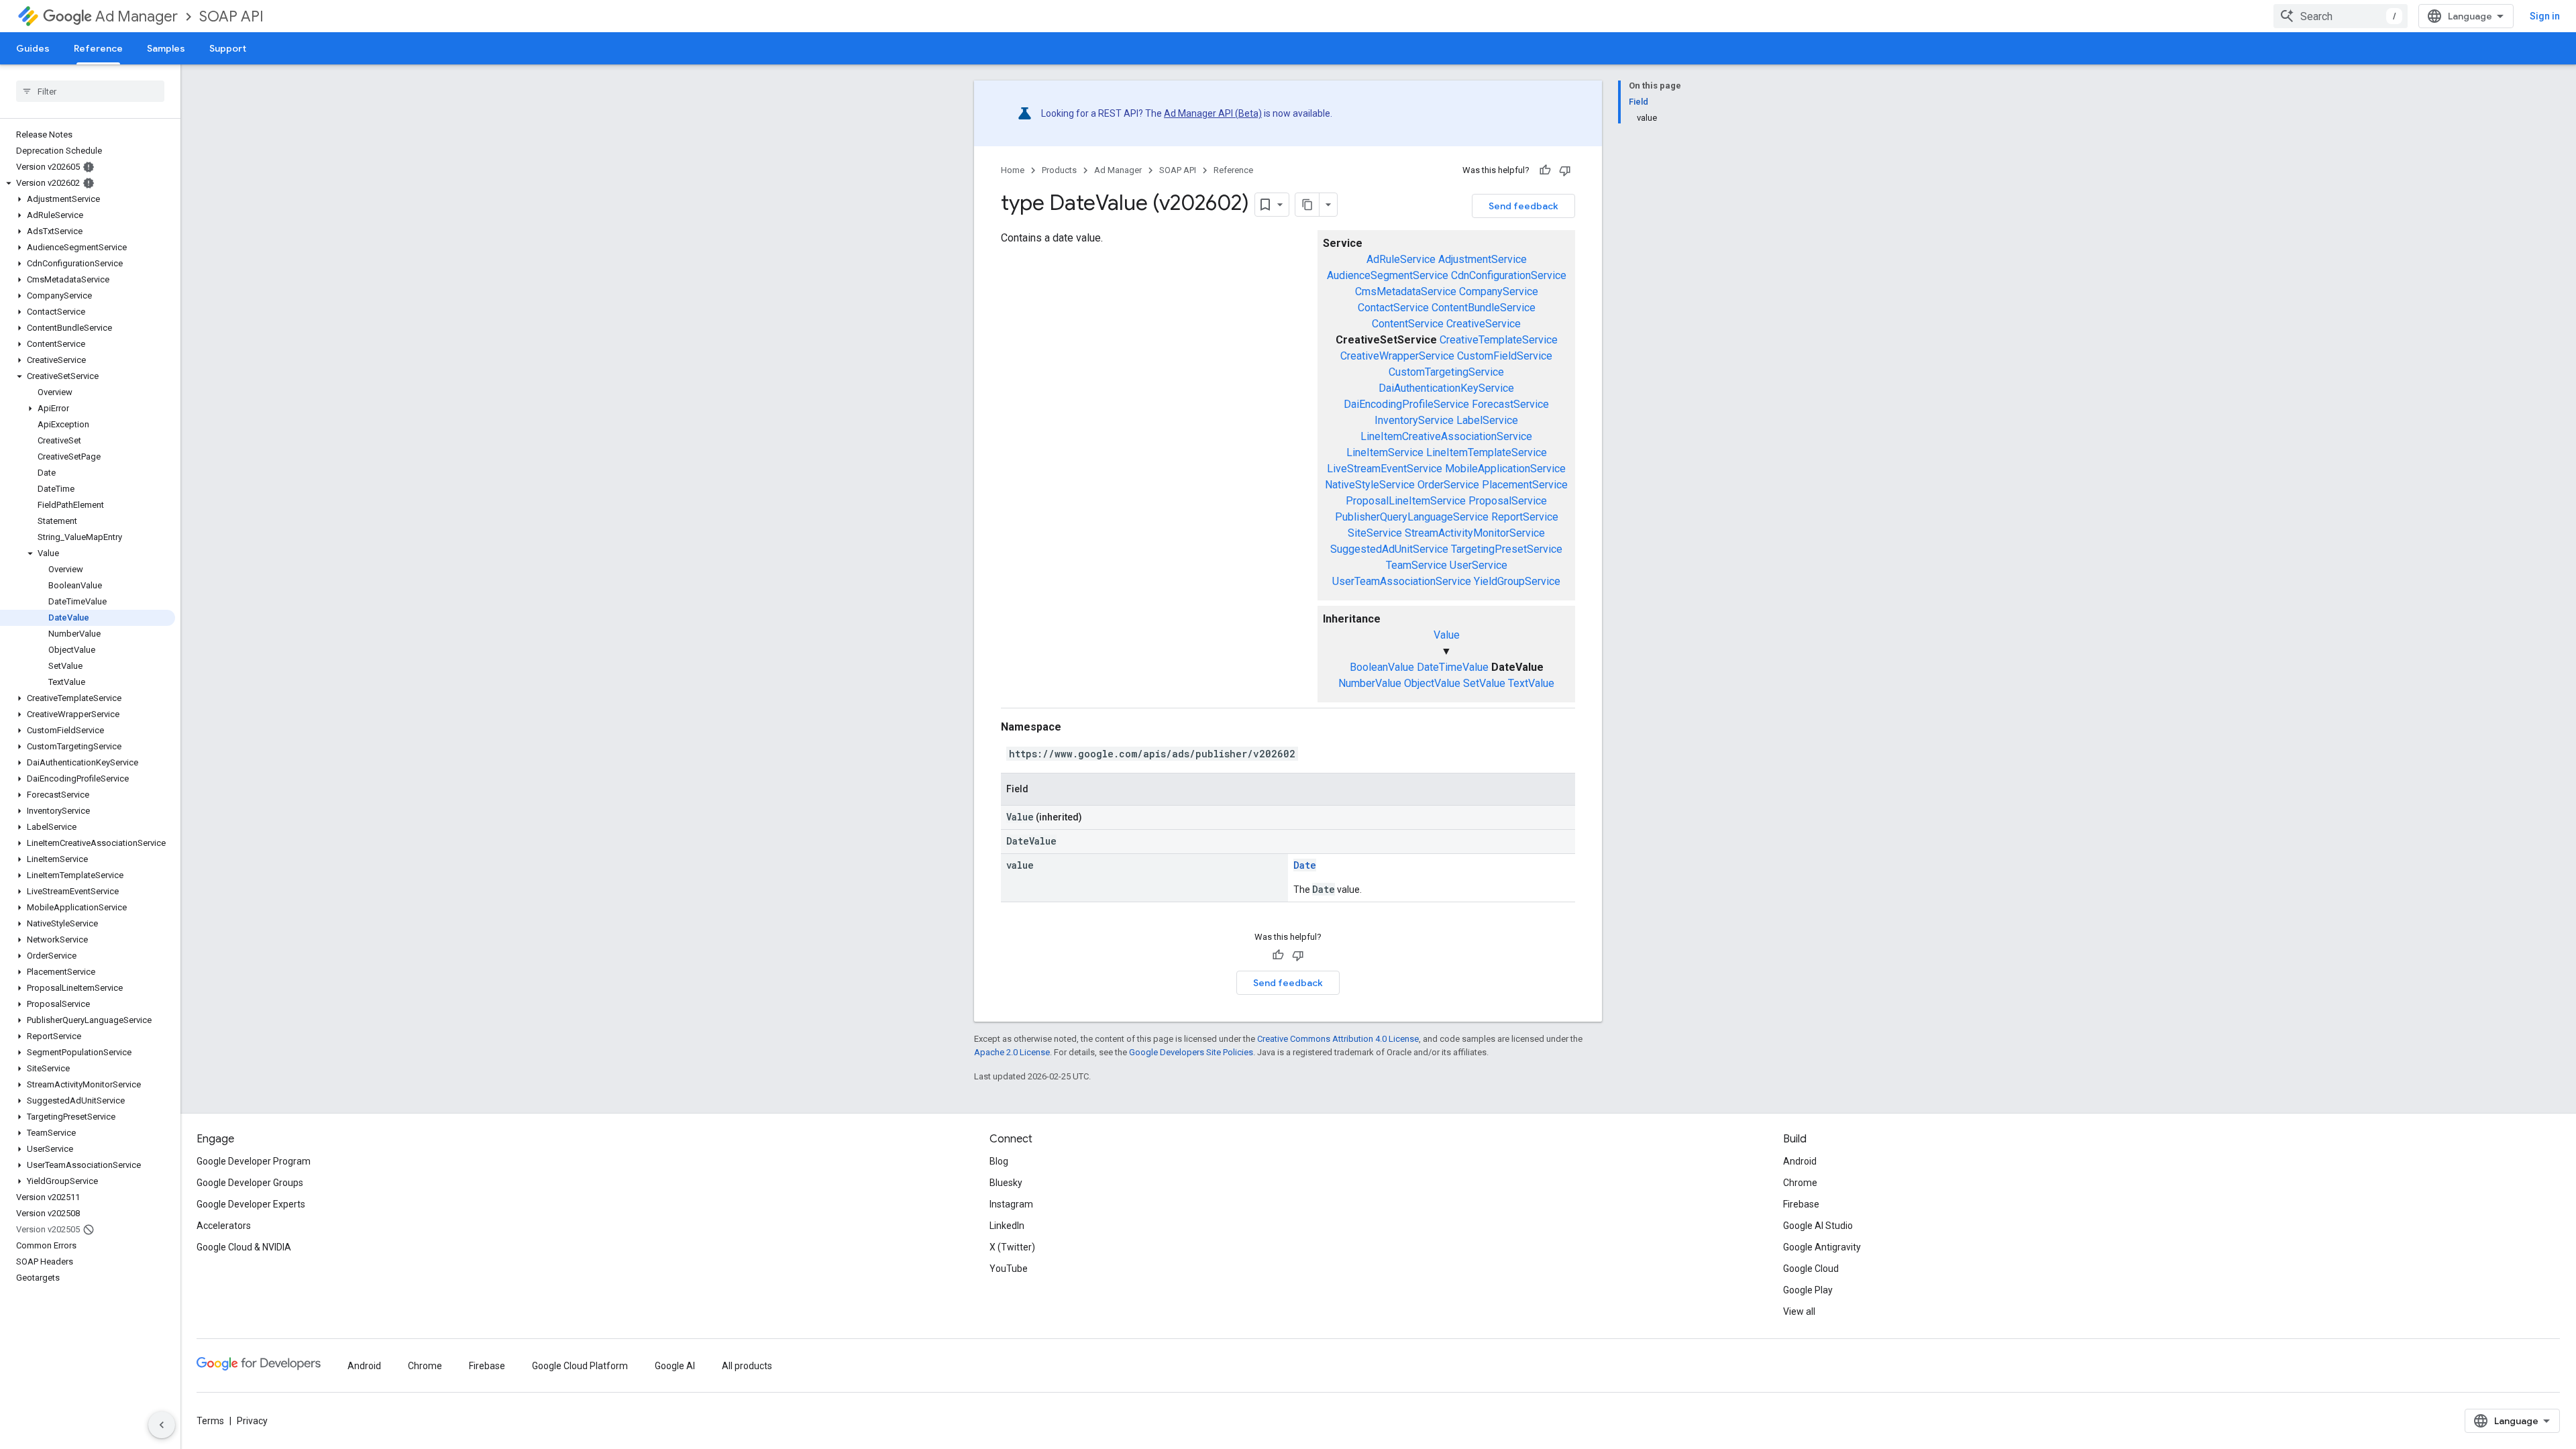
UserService (1479, 565)
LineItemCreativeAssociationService (1446, 436)
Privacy (252, 1421)
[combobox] (2341, 16)
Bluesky (1006, 1183)
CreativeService (1484, 324)
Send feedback (1523, 206)
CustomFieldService (1505, 356)
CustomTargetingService (1446, 372)
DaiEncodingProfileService (1406, 404)
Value (1447, 635)
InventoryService (1414, 420)
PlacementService (1525, 485)
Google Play (1808, 1290)
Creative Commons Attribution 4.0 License (1338, 1039)
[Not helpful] (1565, 170)
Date (1305, 865)
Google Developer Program (254, 1161)
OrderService (1448, 485)
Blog (999, 1161)
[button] (88, 183)
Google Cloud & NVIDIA (244, 1247)
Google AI (675, 1366)
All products (747, 1366)
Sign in (2545, 16)
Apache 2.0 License (1012, 1052)
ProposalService (1508, 501)
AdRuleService (1401, 259)
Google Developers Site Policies (1191, 1052)
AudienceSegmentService (1388, 275)
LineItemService (1385, 452)
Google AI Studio (1818, 1226)
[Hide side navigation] (162, 1425)
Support (228, 48)
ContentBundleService (1484, 308)
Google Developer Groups (250, 1183)
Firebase (1801, 1204)
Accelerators (224, 1226)
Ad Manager (137, 16)
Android (1800, 1161)
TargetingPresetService (1507, 549)
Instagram (1011, 1204)
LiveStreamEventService (1385, 469)
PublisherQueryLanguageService (1412, 517)
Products (1059, 170)
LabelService (1487, 420)
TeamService (1416, 565)
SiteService (1375, 533)
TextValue (1531, 683)
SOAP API (231, 16)
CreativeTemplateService (1499, 340)
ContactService (1393, 308)
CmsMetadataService (1406, 291)
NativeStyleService (1370, 485)
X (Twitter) (1012, 1247)
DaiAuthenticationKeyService (1446, 388)
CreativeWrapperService (1397, 356)
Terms (210, 1421)
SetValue (1484, 683)
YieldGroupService (1517, 581)
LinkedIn (1007, 1226)
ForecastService (1510, 404)
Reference (98, 48)
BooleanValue (1382, 667)
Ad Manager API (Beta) (1213, 113)
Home (1013, 170)
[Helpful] (1545, 170)
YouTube (1009, 1269)
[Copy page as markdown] (1307, 205)
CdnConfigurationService (1509, 275)
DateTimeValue (1453, 667)
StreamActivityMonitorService (1475, 533)
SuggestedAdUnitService (1389, 549)
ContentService (1408, 324)
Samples (166, 48)
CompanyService (1499, 291)
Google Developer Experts (251, 1204)
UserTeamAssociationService (1402, 581)
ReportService (1525, 517)
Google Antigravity (1822, 1247)
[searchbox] (90, 91)
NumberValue (1370, 683)
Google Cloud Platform (580, 1366)
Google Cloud (1811, 1269)
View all (1799, 1311)
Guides (33, 48)
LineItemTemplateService (1487, 452)
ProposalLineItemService (1406, 501)
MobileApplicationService (1505, 469)
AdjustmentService (1483, 259)
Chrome (1800, 1183)
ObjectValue (1432, 683)
